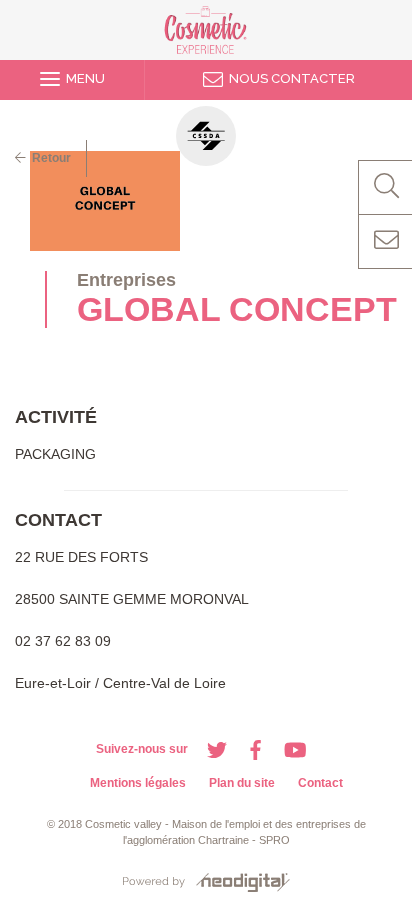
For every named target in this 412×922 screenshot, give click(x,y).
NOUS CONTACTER (289, 78)
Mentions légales (138, 783)
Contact (320, 783)
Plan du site (242, 783)
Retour (48, 158)
